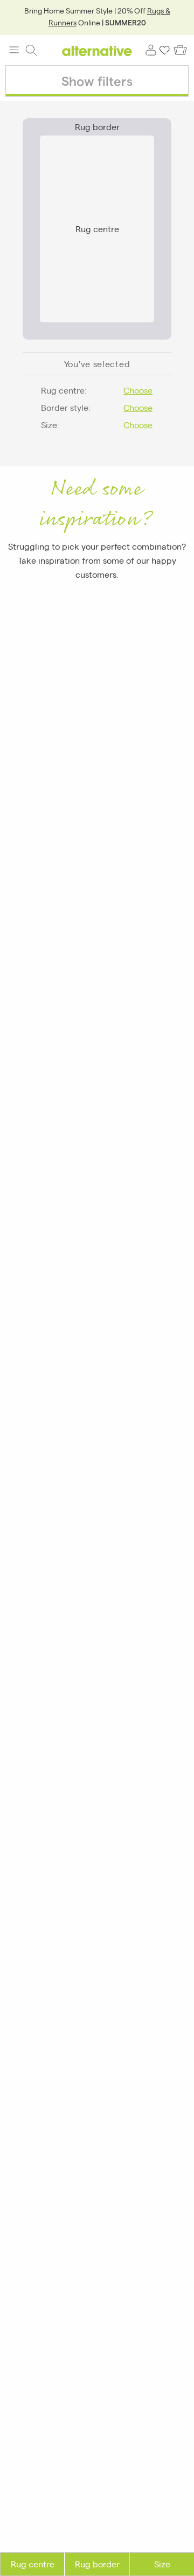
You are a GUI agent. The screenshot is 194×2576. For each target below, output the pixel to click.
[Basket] (180, 50)
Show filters (97, 81)
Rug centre (33, 2564)
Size (162, 2564)
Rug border (97, 2564)
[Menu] (14, 50)
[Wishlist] (165, 50)
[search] (31, 50)
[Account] (151, 50)
